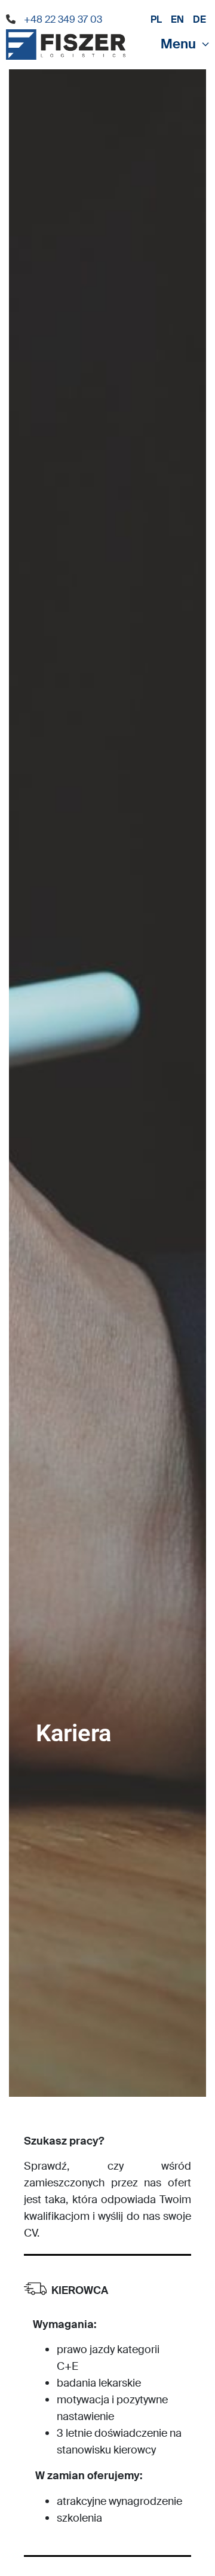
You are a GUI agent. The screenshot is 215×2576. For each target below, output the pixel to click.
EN (177, 19)
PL (156, 19)
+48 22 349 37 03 (63, 19)
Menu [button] (178, 44)
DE (199, 19)
